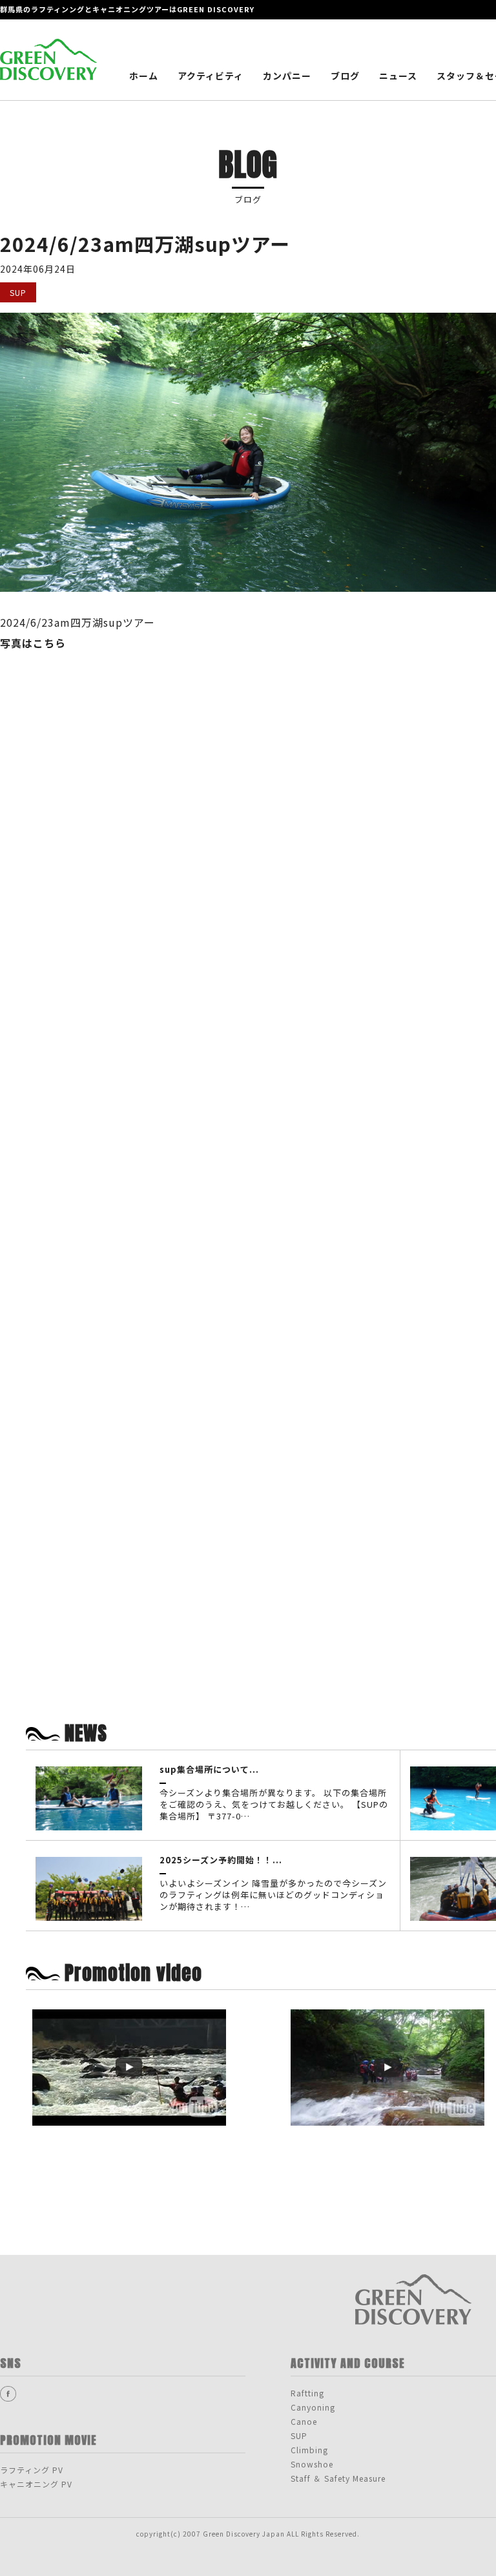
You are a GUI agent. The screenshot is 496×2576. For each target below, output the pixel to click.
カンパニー (287, 76)
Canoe (304, 2421)
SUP (299, 2435)
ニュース (398, 76)
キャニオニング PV (36, 2484)
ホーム (144, 76)
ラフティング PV (32, 2470)
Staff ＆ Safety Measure (338, 2478)
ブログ (345, 76)
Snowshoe (312, 2464)
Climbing (309, 2450)
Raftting (307, 2393)
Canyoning (313, 2407)
